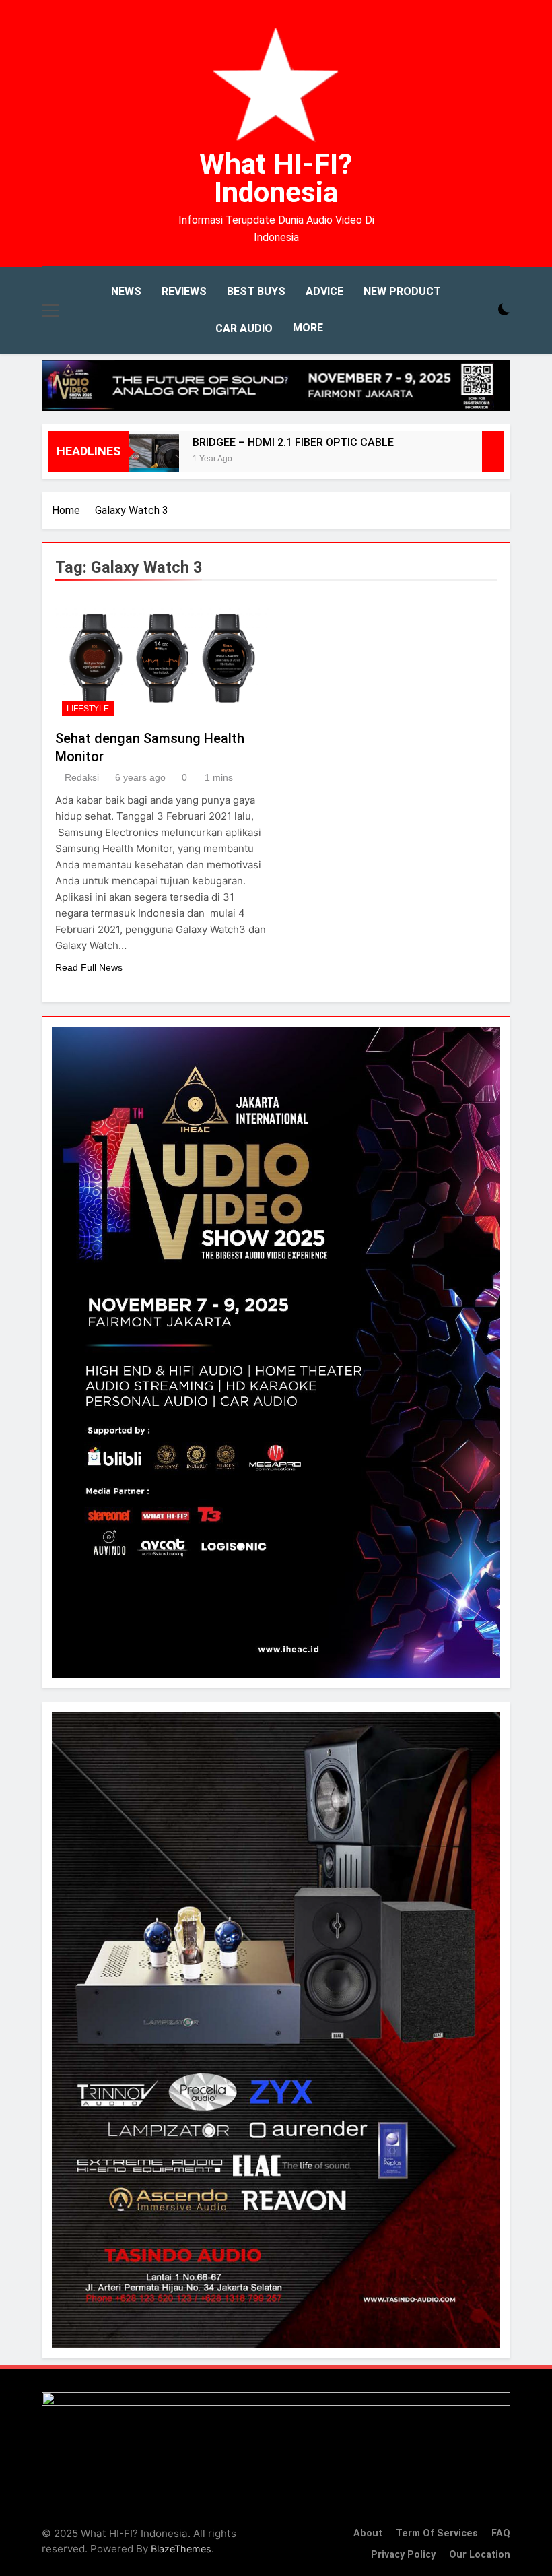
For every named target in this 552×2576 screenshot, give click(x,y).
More (308, 328)
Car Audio (244, 328)
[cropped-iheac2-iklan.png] (276, 386)
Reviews (184, 291)
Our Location (480, 2555)
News (126, 291)
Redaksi (82, 777)
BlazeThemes (181, 2549)
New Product (402, 291)
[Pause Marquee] (493, 451)
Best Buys (256, 291)
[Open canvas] (50, 311)
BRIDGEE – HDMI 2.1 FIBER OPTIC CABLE (293, 442)
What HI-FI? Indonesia (276, 178)
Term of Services (437, 2533)
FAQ (501, 2533)
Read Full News (89, 967)
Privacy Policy (403, 2555)
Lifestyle (88, 709)
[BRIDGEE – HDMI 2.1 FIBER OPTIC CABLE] (154, 460)
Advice (324, 291)
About (368, 2533)
